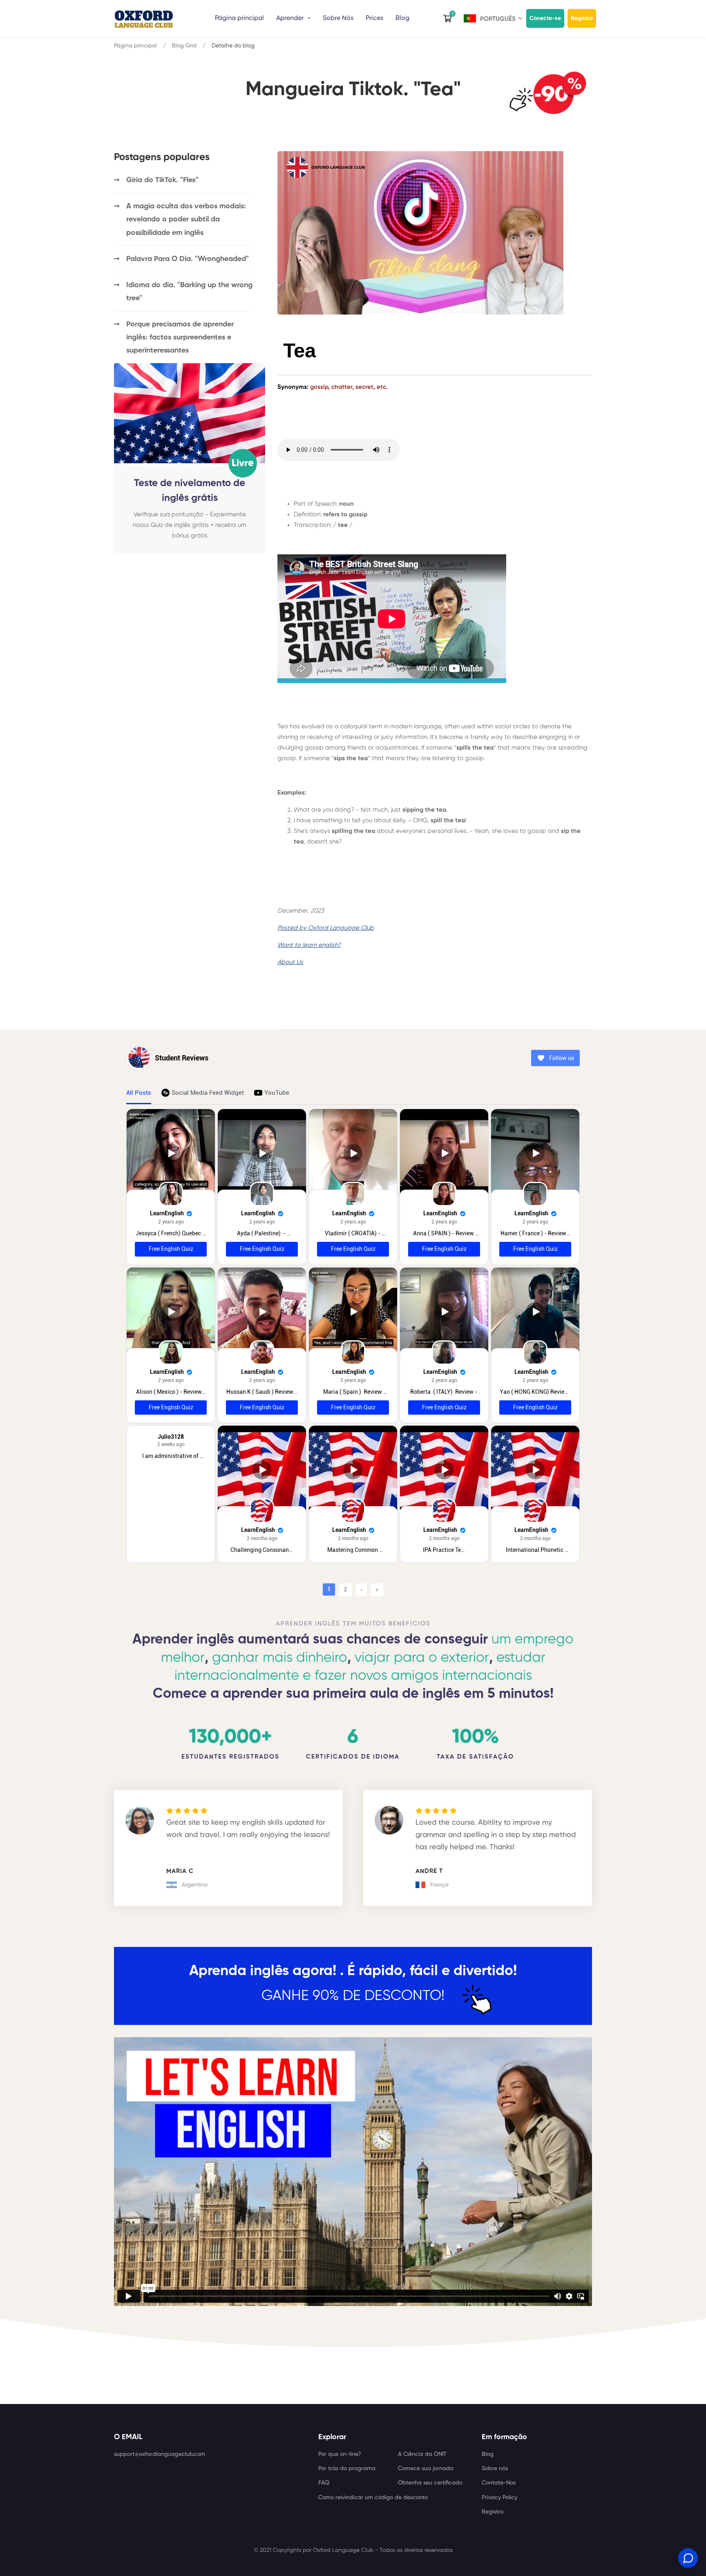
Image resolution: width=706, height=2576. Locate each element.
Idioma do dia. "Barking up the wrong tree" (189, 292)
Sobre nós (495, 2469)
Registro (582, 18)
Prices (374, 18)
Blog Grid (184, 46)
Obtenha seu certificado (430, 2483)
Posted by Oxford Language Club (326, 928)
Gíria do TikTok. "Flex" (162, 180)
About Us (290, 962)
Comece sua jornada (426, 2469)
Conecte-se (545, 18)
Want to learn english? (309, 945)
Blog (402, 18)
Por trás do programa (347, 2469)
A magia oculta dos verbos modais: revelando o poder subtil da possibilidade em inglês (186, 219)
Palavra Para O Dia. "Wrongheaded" (188, 259)
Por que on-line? (340, 2454)
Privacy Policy (499, 2498)
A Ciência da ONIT (422, 2454)
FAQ (324, 2483)
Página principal (239, 18)
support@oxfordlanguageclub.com (160, 2454)
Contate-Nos (499, 2483)
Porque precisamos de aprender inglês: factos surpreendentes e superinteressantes (180, 337)
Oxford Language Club (343, 2550)
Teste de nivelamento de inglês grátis (190, 490)
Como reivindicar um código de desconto (373, 2498)
